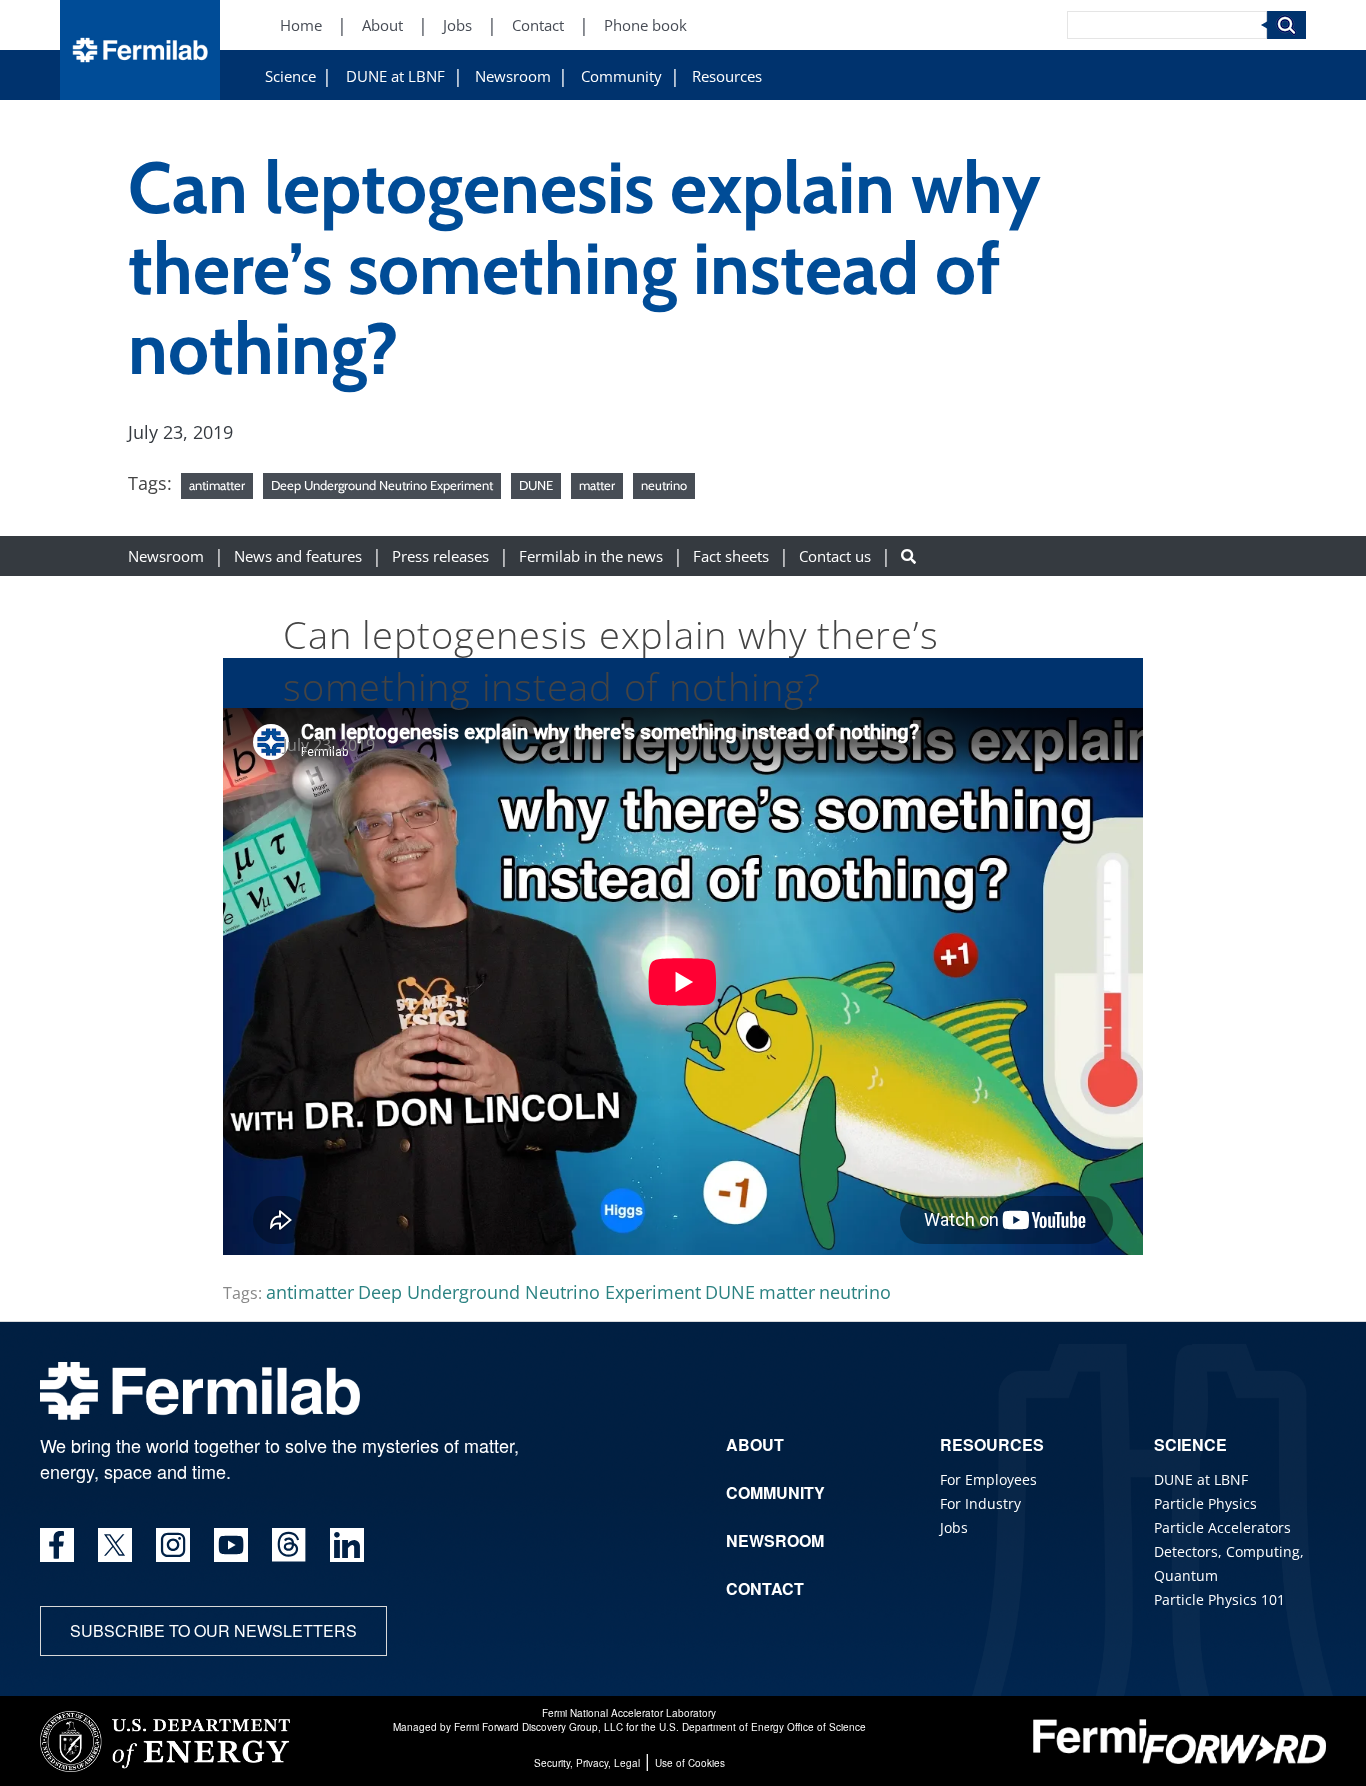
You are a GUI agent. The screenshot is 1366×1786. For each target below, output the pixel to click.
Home (301, 25)
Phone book (645, 25)
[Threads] (289, 1545)
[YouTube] (231, 1545)
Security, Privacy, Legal (587, 1763)
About (382, 25)
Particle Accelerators (1222, 1527)
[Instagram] (173, 1545)
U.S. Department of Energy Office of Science (762, 1727)
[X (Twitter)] (115, 1545)
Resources (727, 76)
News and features (298, 555)
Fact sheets (731, 555)
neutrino (664, 485)
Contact (538, 25)
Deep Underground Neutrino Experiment (382, 485)
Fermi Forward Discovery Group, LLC (538, 1727)
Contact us (835, 555)
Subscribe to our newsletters (213, 1630)
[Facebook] (57, 1545)
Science (290, 76)
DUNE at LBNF (395, 76)
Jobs (457, 25)
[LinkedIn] (347, 1545)
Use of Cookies (690, 1763)
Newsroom (513, 76)
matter (597, 485)
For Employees (988, 1479)
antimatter (217, 485)
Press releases (440, 555)
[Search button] (908, 555)
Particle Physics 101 (1219, 1599)
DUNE (536, 485)
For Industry (980, 1503)
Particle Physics (1205, 1503)
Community (621, 76)
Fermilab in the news (591, 555)
